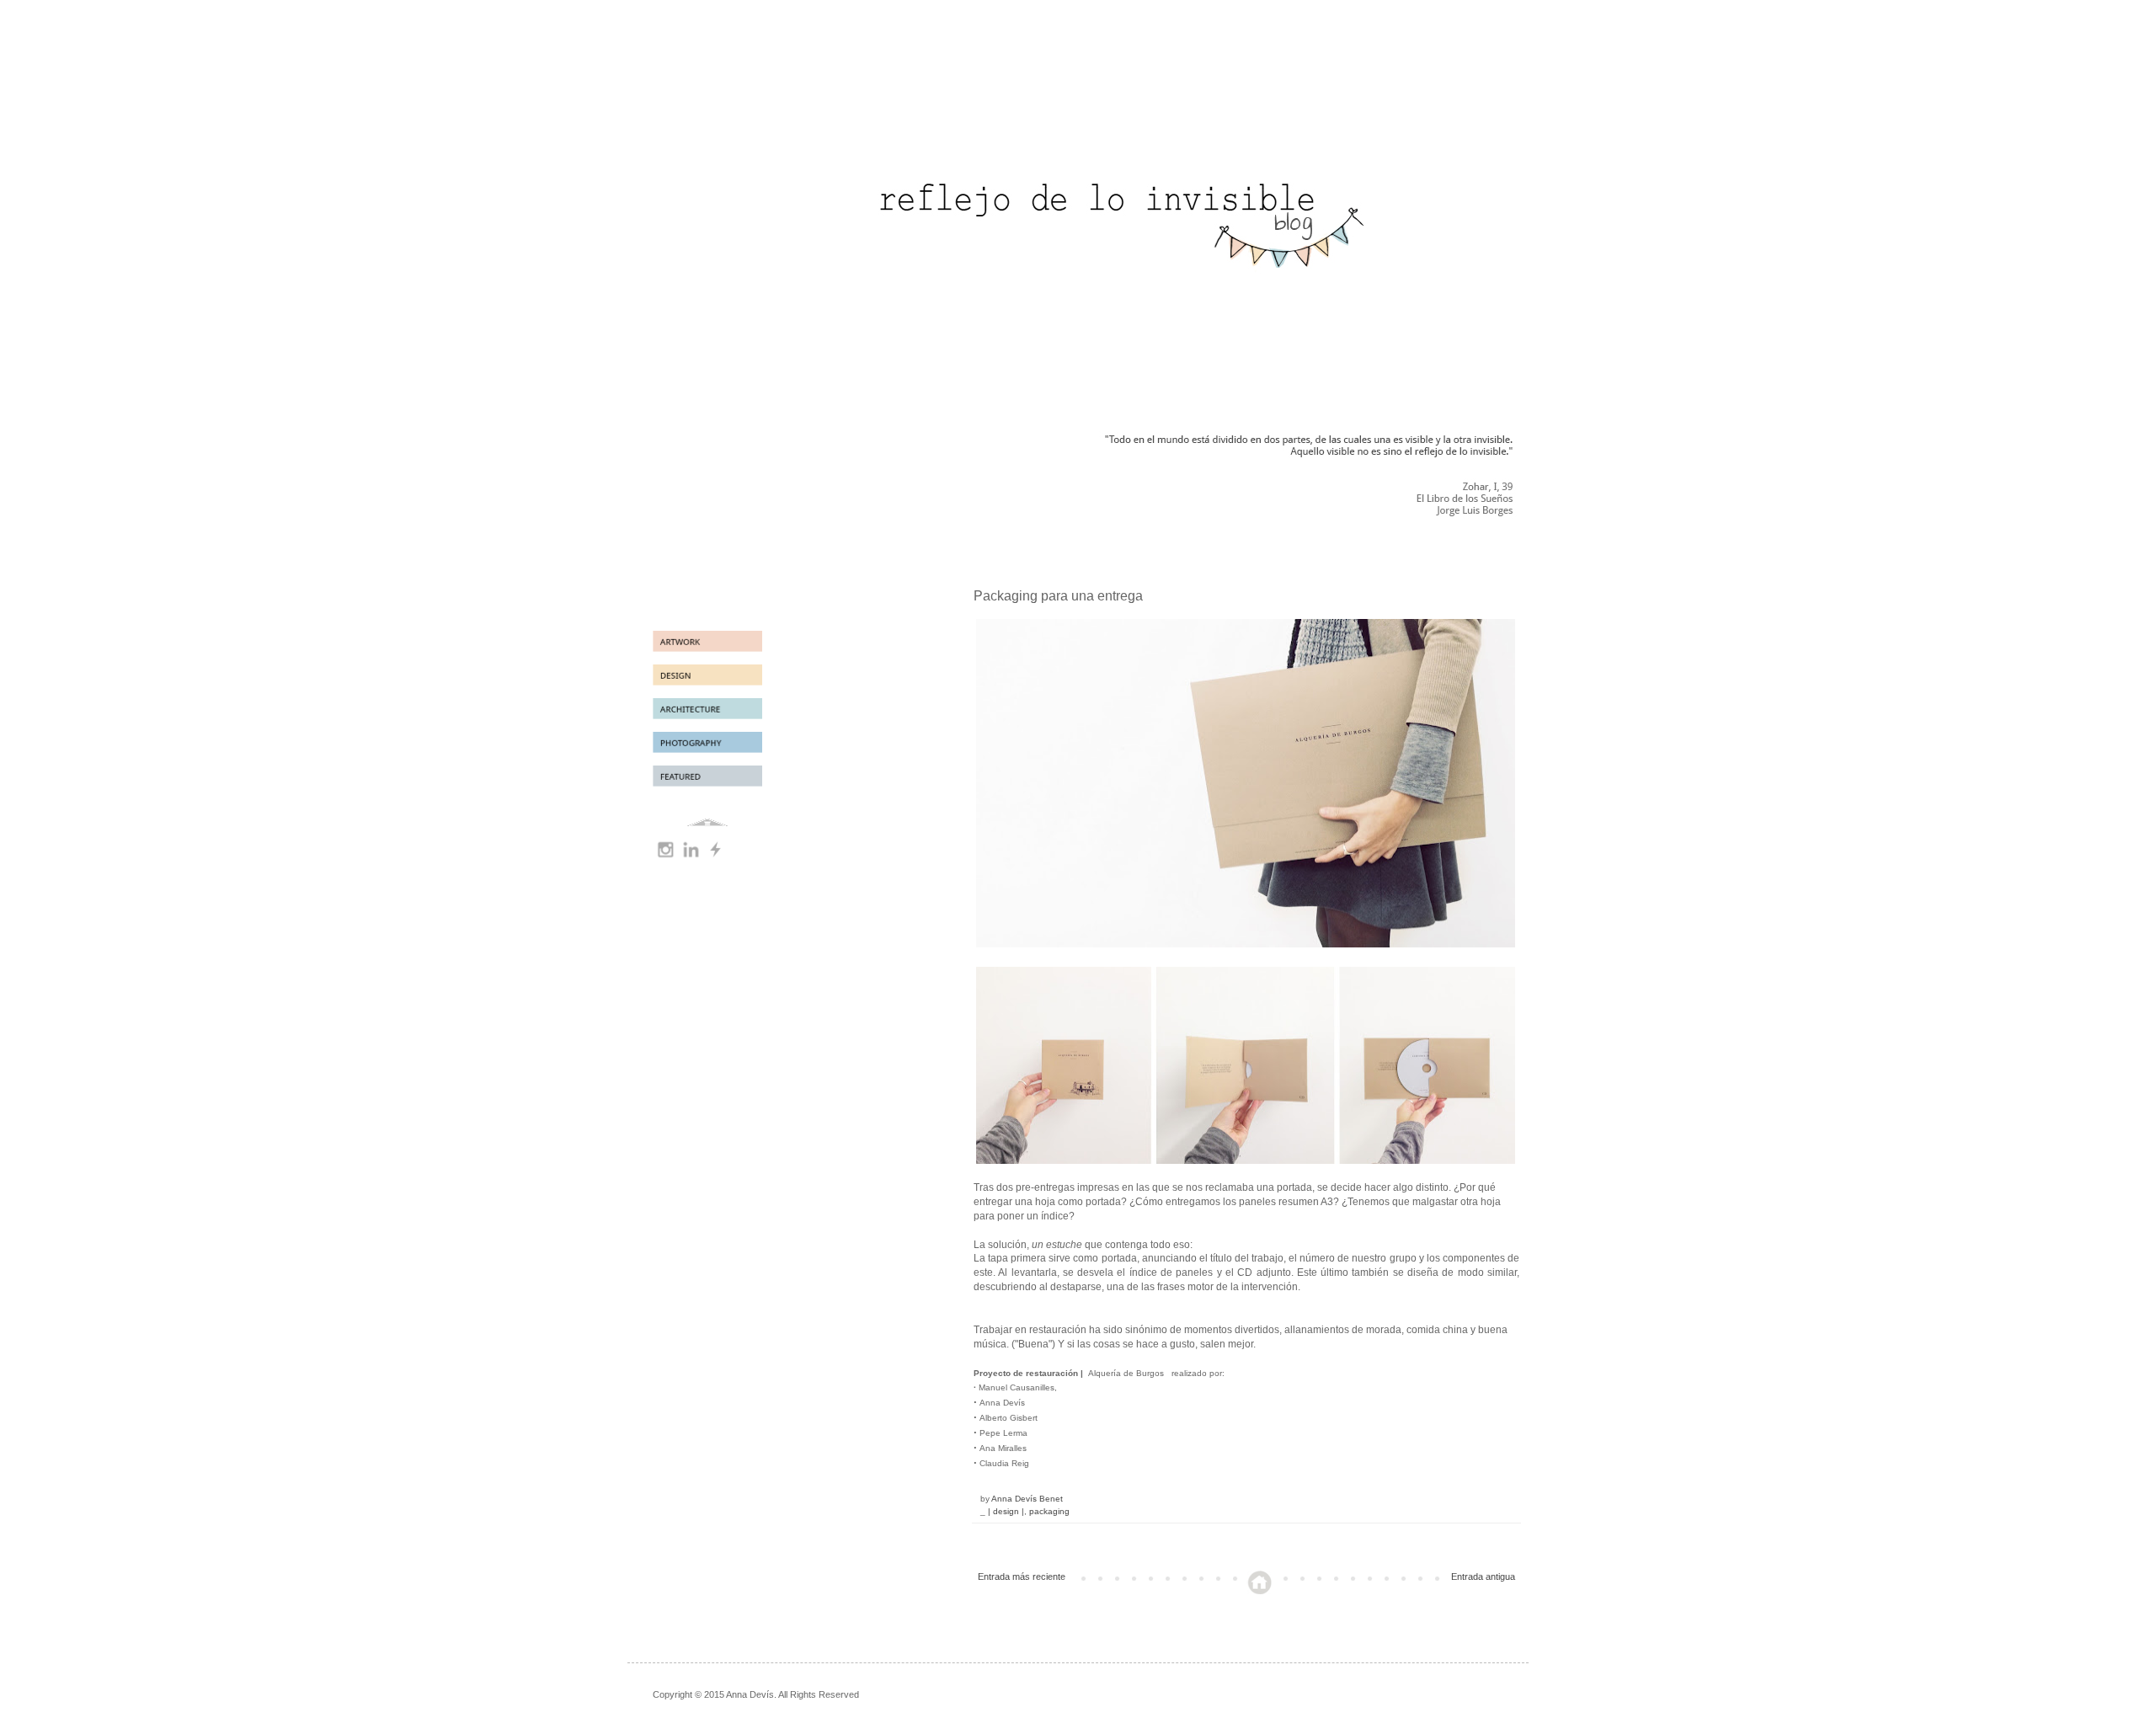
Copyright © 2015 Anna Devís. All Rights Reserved (756, 1694)
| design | (1006, 1511)
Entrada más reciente (1022, 1577)
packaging (1049, 1511)
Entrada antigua (1483, 1577)
